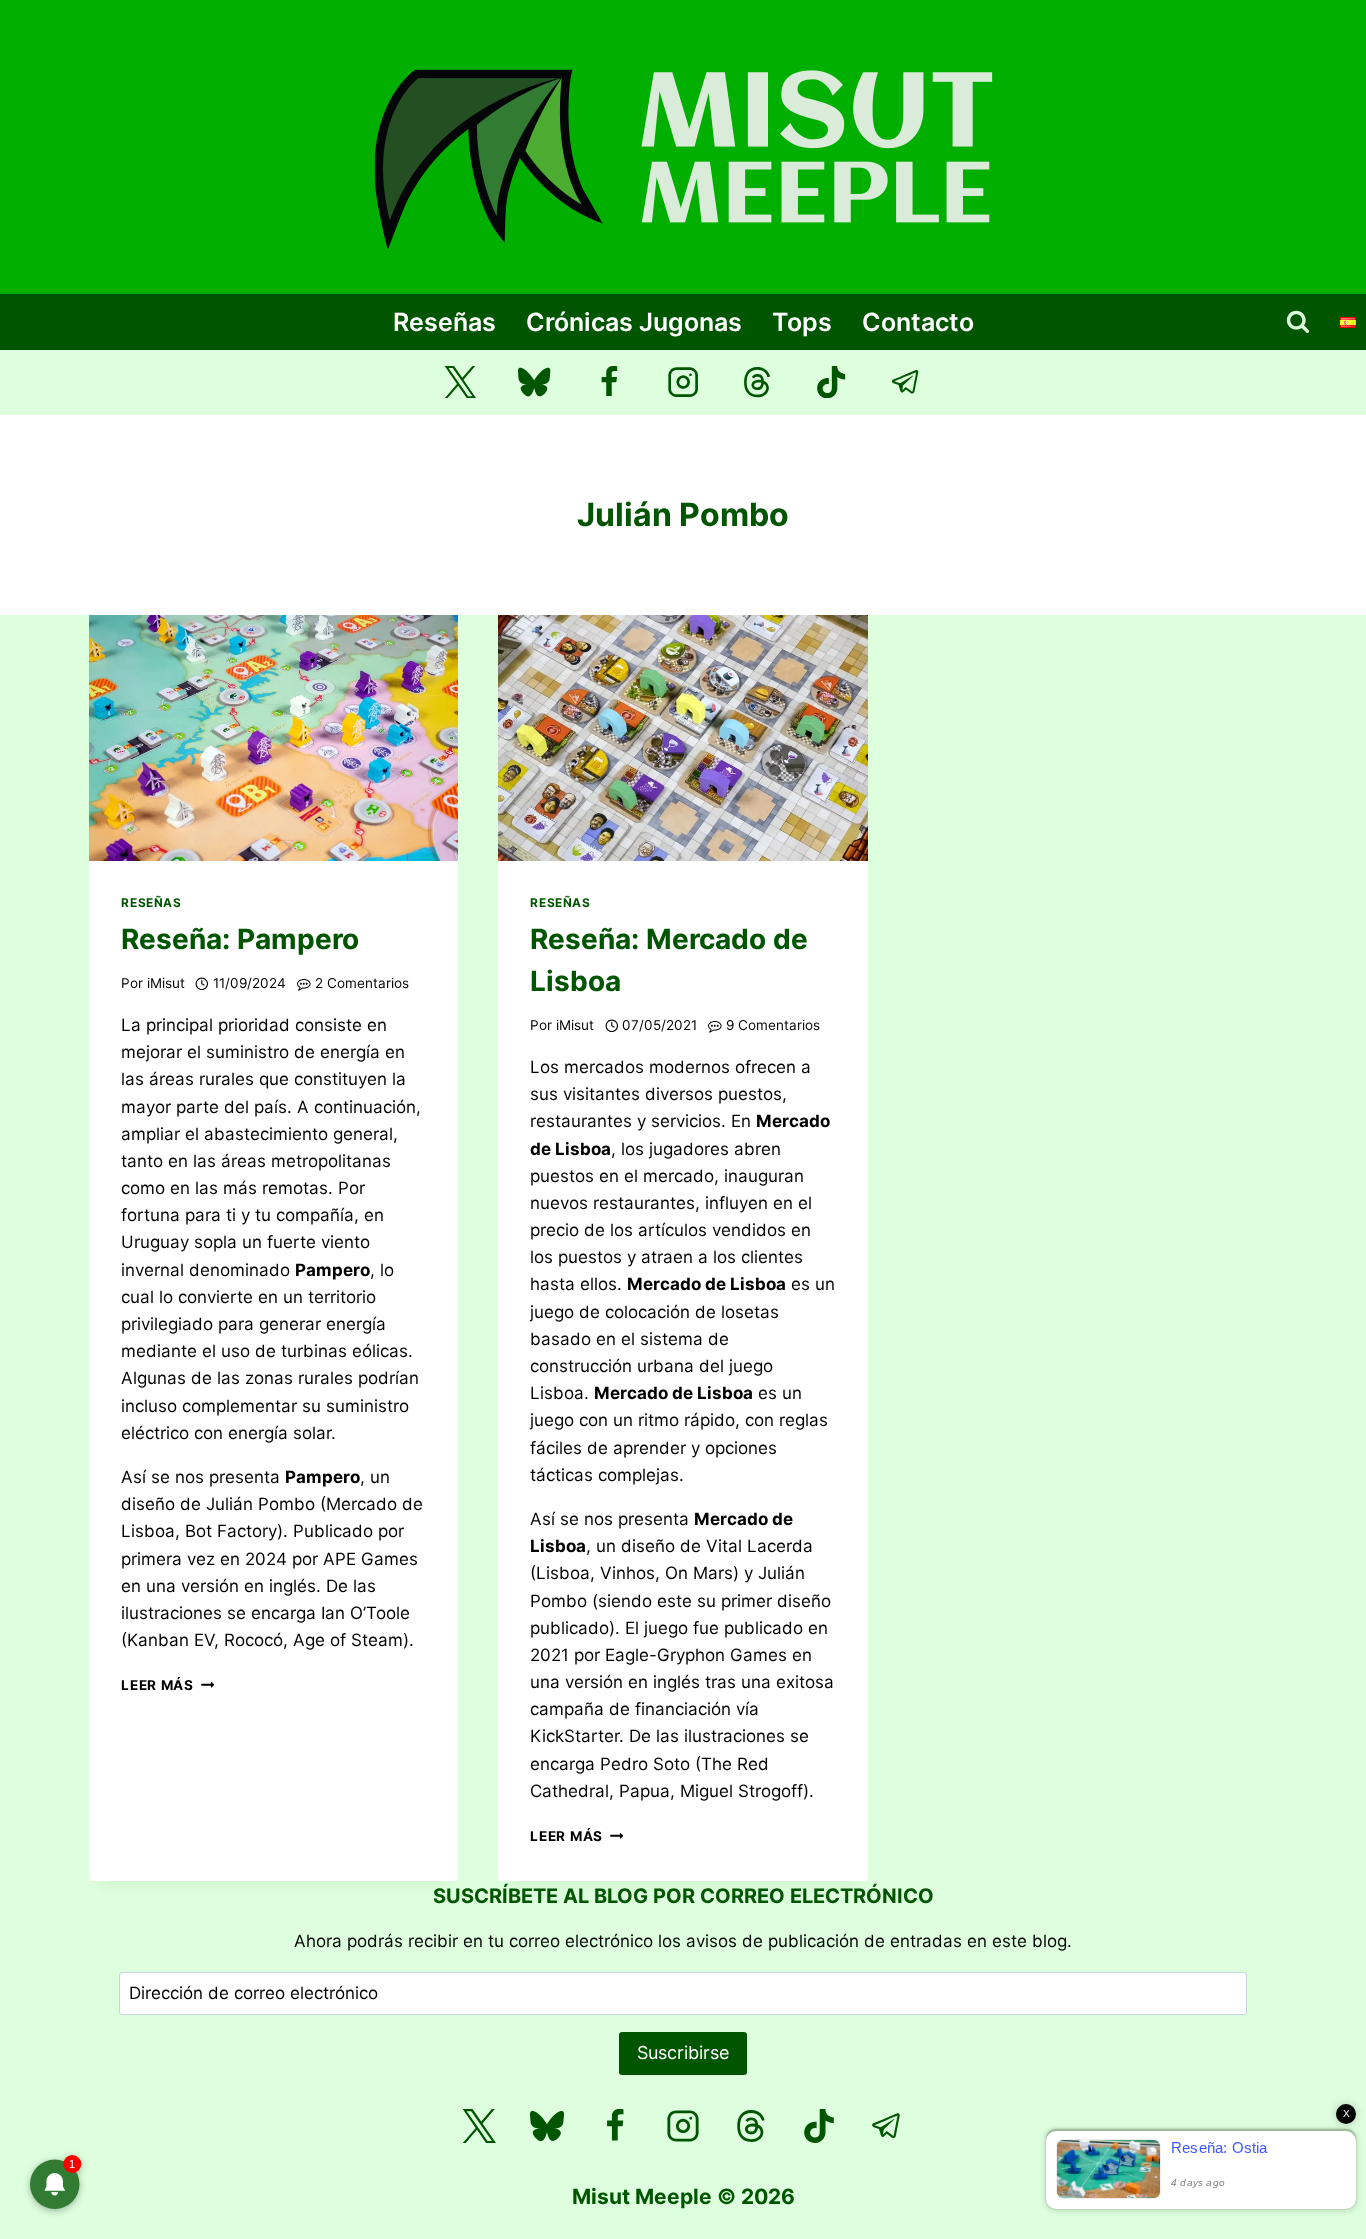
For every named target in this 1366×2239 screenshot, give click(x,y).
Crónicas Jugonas (634, 322)
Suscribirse (683, 2052)
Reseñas (444, 322)
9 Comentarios (773, 1025)
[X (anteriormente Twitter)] (460, 382)
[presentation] (273, 738)
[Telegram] (906, 382)
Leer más (167, 1685)
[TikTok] (831, 382)
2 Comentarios (362, 983)
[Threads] (757, 382)
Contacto (918, 322)
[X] (479, 2126)
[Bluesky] (534, 382)
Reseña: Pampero (240, 939)
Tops (802, 322)
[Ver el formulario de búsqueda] (1298, 322)
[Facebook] (608, 382)
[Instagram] (683, 382)
